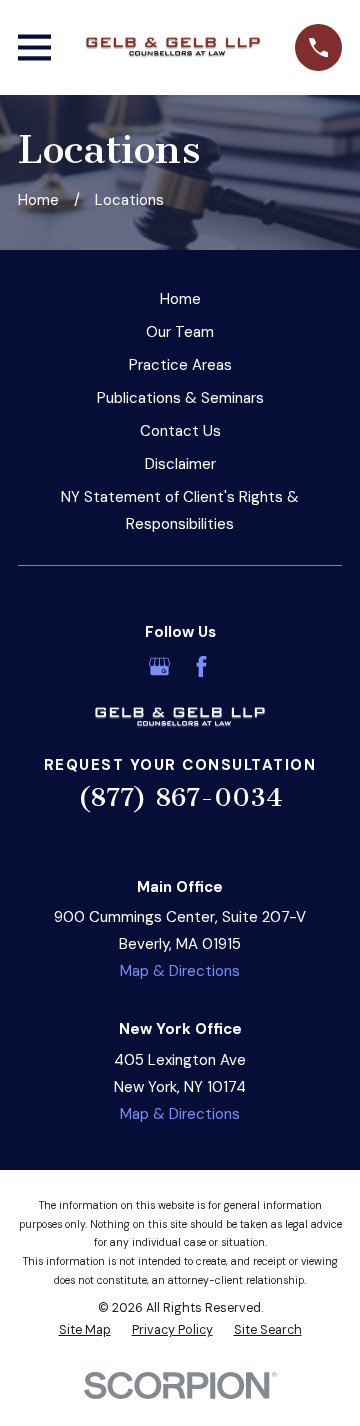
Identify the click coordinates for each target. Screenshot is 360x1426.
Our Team (180, 332)
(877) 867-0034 (180, 797)
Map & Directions (180, 971)
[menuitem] (85, 1330)
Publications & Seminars (180, 398)
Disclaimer (180, 464)
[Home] (173, 47)
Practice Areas (180, 365)
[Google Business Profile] (159, 666)
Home (180, 299)
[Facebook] (201, 666)
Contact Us (180, 431)
